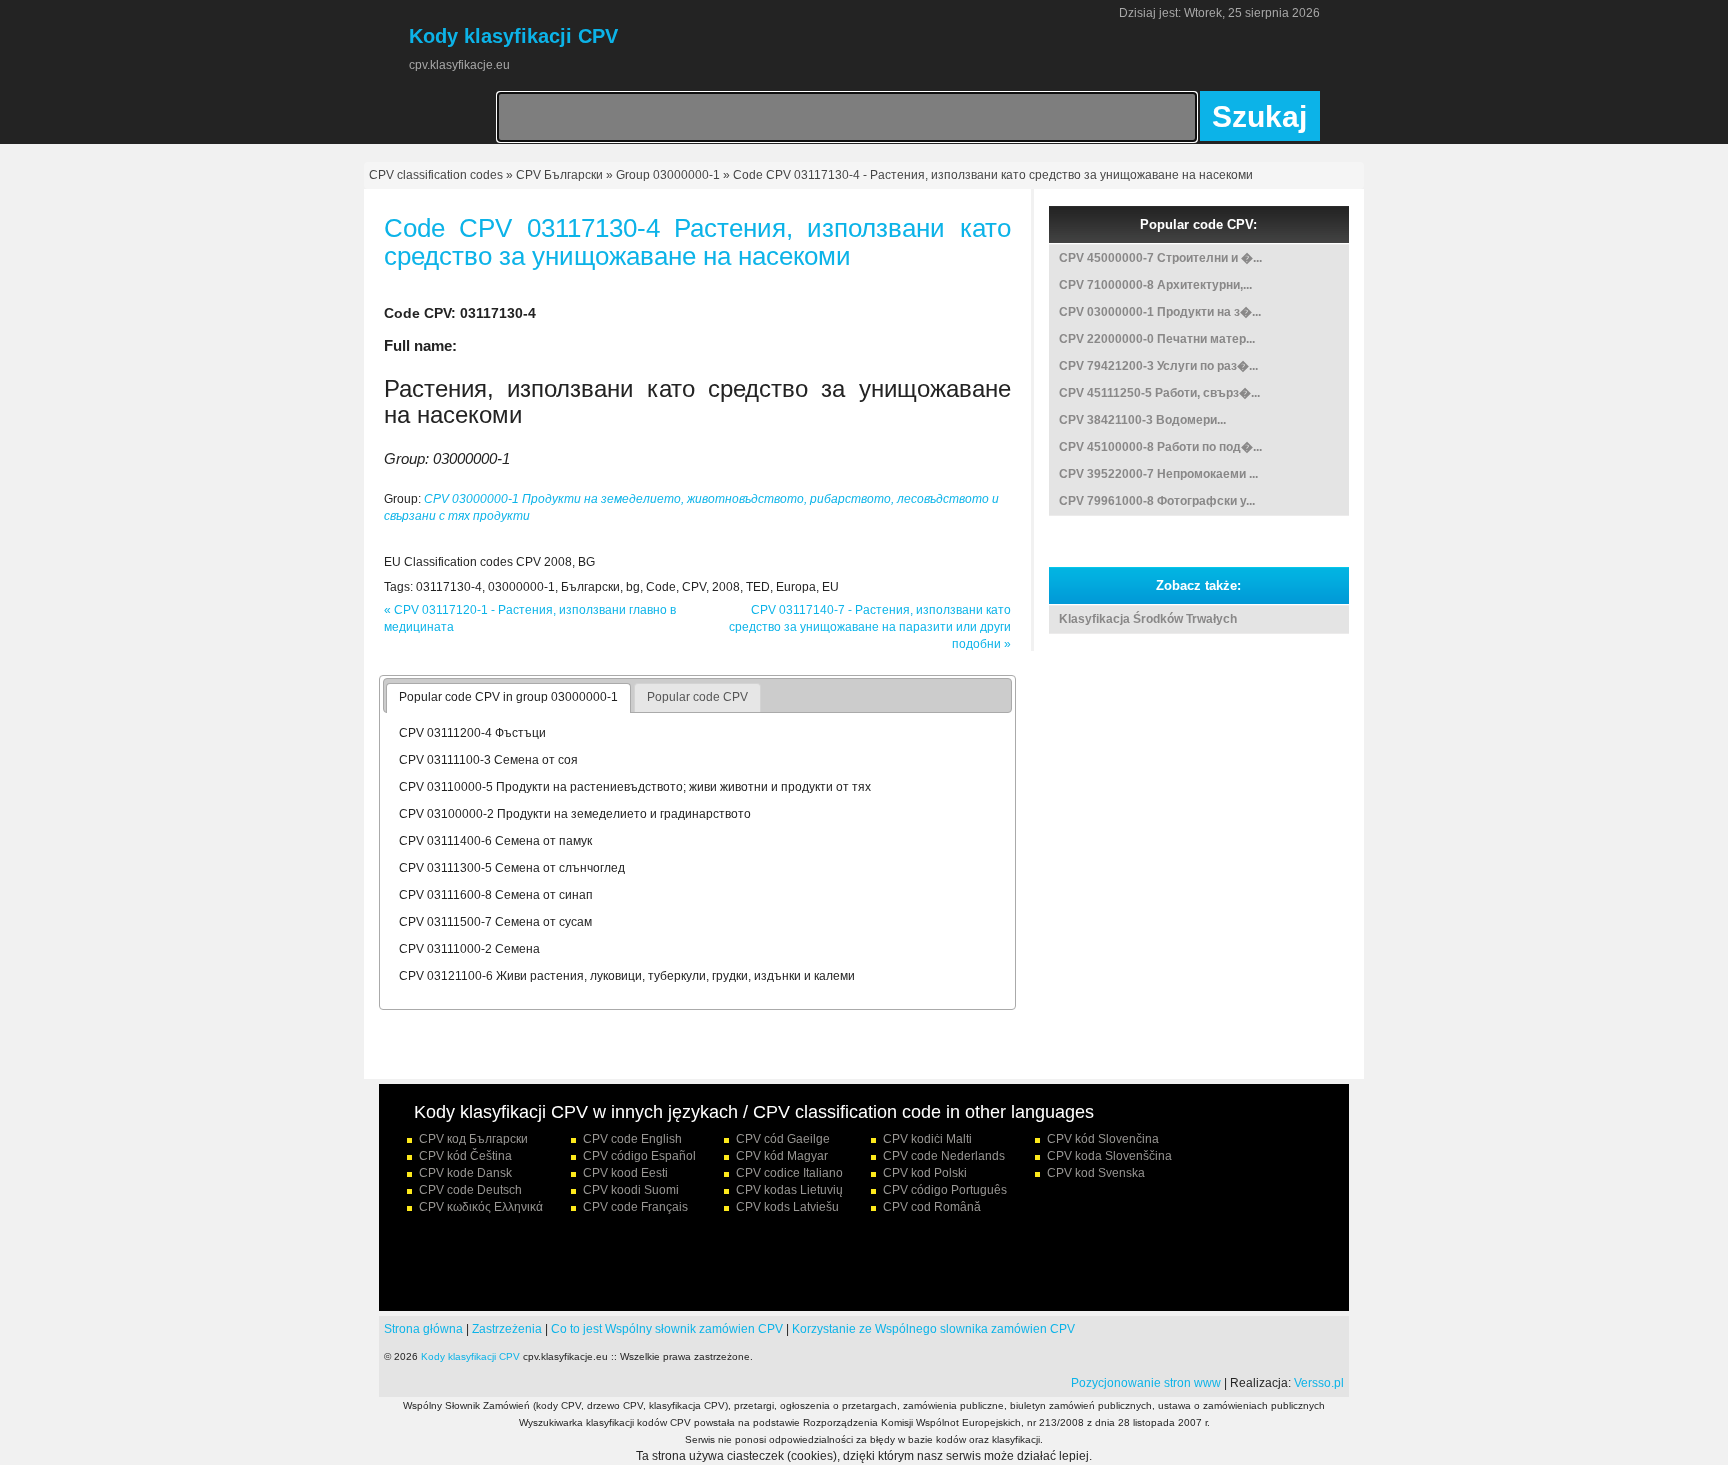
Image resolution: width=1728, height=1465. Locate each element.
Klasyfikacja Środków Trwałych (1148, 619)
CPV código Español (639, 1156)
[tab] (508, 698)
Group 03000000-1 (668, 175)
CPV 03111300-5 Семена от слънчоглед (512, 868)
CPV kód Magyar (782, 1156)
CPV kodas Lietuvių (789, 1190)
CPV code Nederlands (944, 1156)
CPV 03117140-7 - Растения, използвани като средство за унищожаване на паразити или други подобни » (870, 627)
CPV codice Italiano (789, 1173)
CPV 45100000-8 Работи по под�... (1160, 447)
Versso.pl (1319, 1383)
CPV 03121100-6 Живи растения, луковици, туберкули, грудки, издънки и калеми (627, 976)
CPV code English (632, 1139)
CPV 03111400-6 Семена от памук (495, 841)
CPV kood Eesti (625, 1173)
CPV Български (559, 175)
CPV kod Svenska (1096, 1173)
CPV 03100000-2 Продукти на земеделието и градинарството (575, 814)
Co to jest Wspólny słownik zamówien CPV (667, 1329)
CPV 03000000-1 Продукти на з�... (1160, 312)
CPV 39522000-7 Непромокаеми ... (1158, 474)
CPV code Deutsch (470, 1190)
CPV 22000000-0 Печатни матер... (1157, 339)
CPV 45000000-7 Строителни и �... (1160, 258)
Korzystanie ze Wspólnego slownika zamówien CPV (933, 1329)
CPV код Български (473, 1139)
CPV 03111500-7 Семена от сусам (495, 922)
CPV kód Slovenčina (1103, 1139)
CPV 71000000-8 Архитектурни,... (1155, 285)
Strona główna (423, 1329)
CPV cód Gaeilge (783, 1139)
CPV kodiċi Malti (927, 1139)
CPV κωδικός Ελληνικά (481, 1207)
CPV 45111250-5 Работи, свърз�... (1159, 393)
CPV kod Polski (925, 1173)
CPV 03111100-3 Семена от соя (488, 760)
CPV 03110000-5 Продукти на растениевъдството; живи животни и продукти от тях (635, 787)
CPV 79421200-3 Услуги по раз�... (1158, 366)
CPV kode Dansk (465, 1173)
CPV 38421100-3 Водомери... (1142, 420)
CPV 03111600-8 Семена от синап (496, 895)
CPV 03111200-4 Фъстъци (472, 733)
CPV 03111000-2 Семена (469, 949)
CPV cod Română (932, 1207)
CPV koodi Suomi (631, 1190)
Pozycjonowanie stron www (1146, 1383)
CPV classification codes (436, 175)
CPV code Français (635, 1207)
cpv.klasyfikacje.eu (459, 65)
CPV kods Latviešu (787, 1207)
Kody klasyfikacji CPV (470, 1356)
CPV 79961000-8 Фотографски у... (1157, 501)
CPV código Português (945, 1190)
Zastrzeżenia (507, 1329)
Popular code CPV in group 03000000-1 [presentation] (508, 697)
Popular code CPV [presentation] (697, 697)
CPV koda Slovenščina (1109, 1156)
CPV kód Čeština (465, 1156)
